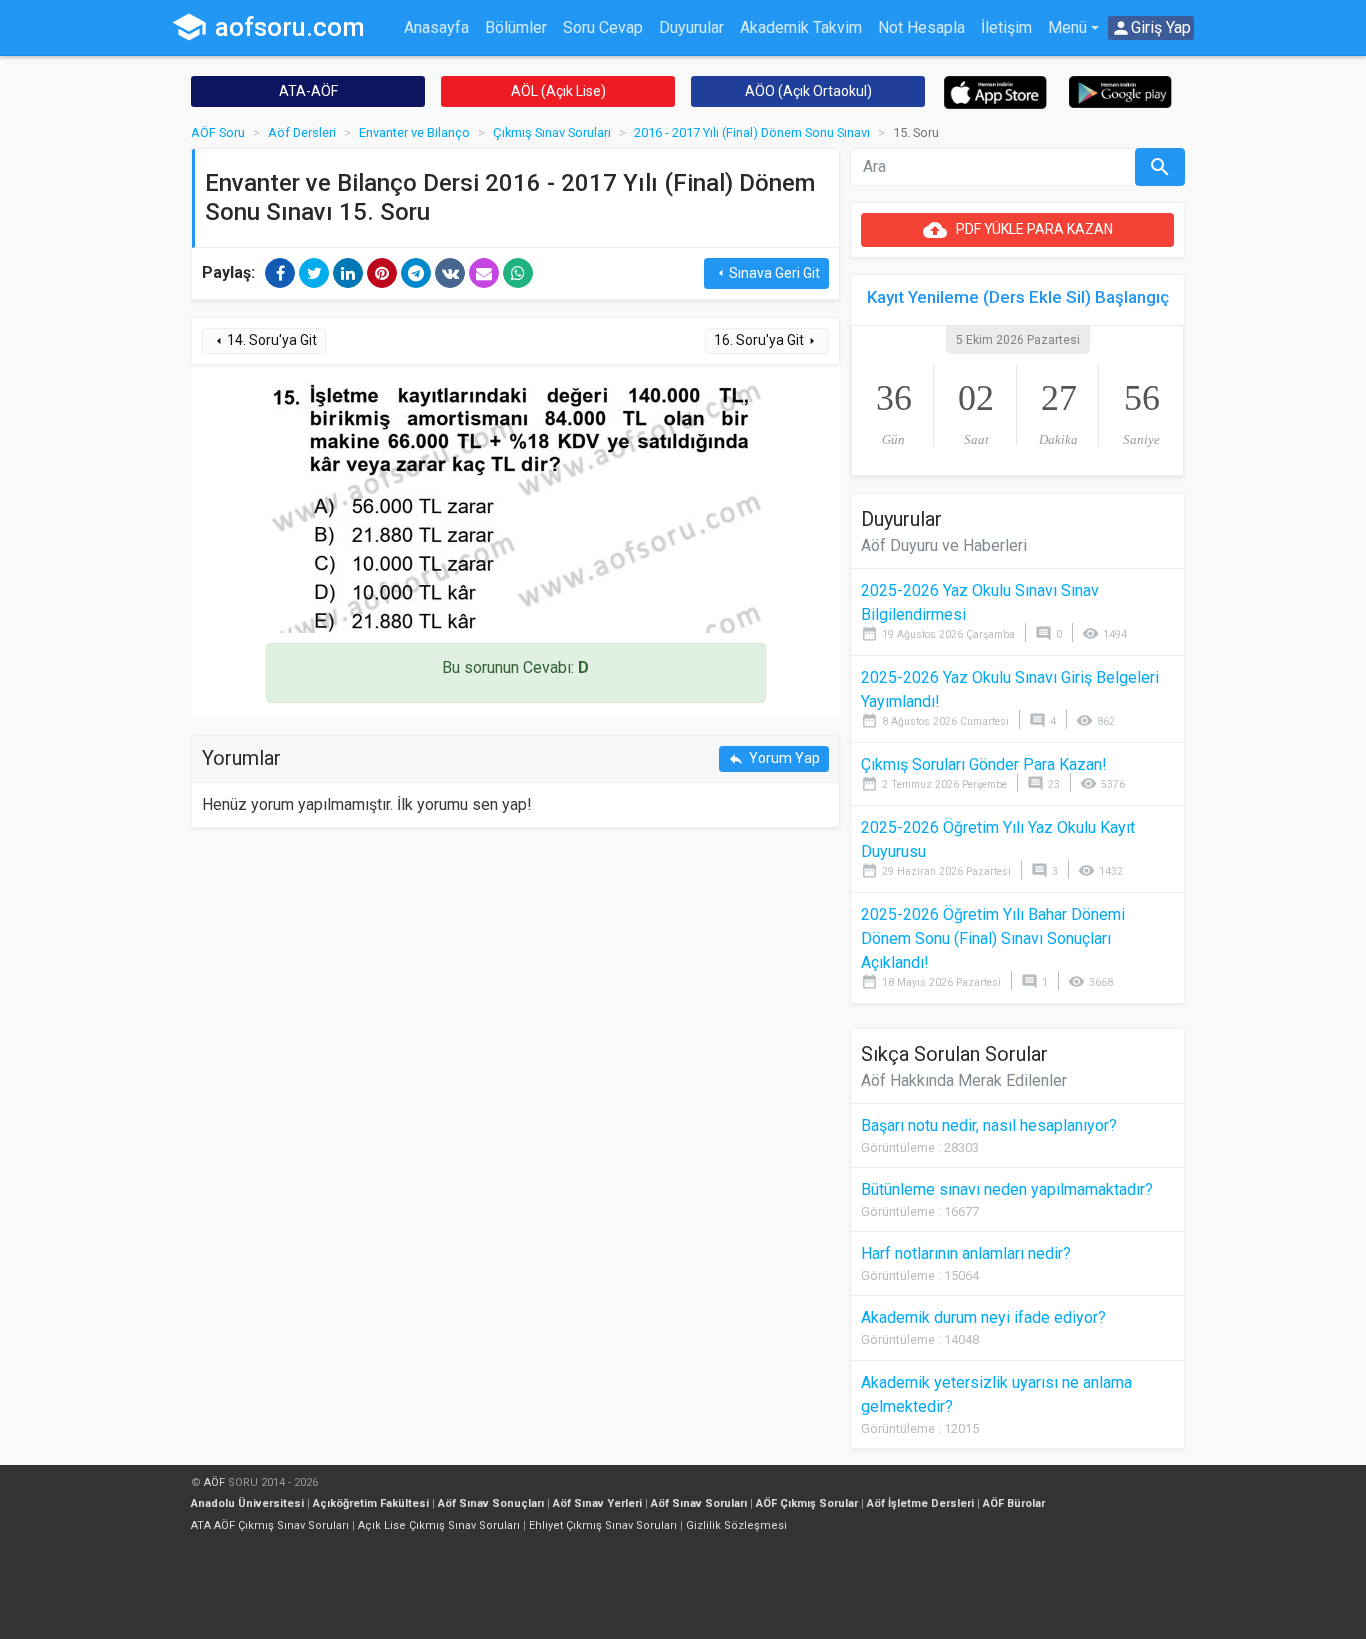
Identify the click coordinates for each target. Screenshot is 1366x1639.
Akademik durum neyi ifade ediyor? (983, 1317)
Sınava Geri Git (766, 273)
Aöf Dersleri (302, 132)
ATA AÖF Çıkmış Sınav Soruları (270, 1525)
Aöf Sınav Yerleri (597, 1503)
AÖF (214, 1482)
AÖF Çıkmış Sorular (807, 1503)
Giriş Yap (1151, 28)
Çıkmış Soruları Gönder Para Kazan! (984, 764)
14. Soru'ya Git (264, 340)
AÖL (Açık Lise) (558, 91)
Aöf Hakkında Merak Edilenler (964, 1080)
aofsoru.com (268, 27)
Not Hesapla (921, 27)
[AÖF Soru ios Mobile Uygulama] (995, 91)
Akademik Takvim (801, 27)
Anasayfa (436, 27)
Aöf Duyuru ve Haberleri (944, 545)
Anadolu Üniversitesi (247, 1503)
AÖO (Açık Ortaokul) (808, 91)
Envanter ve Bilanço (414, 132)
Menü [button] (1067, 27)
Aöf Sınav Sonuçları (491, 1503)
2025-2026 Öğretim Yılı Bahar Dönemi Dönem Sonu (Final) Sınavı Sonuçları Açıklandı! (993, 938)
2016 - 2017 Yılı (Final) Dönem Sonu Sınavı (752, 132)
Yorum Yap (774, 758)
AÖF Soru (218, 132)
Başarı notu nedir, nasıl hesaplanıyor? (989, 1125)
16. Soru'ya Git (767, 340)
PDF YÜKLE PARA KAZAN (1018, 230)
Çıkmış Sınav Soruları (552, 132)
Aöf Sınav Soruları (699, 1503)
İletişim (1006, 27)
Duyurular (691, 27)
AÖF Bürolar (1014, 1503)
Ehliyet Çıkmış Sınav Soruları (603, 1525)
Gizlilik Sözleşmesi (736, 1525)
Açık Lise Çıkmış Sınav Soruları (439, 1525)
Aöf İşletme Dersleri (920, 1503)
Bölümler (516, 27)
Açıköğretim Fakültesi (371, 1503)
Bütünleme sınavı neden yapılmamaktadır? (1007, 1189)
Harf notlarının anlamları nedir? (966, 1253)
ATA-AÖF (308, 91)
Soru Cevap (603, 27)
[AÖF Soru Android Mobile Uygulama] (1120, 90)
